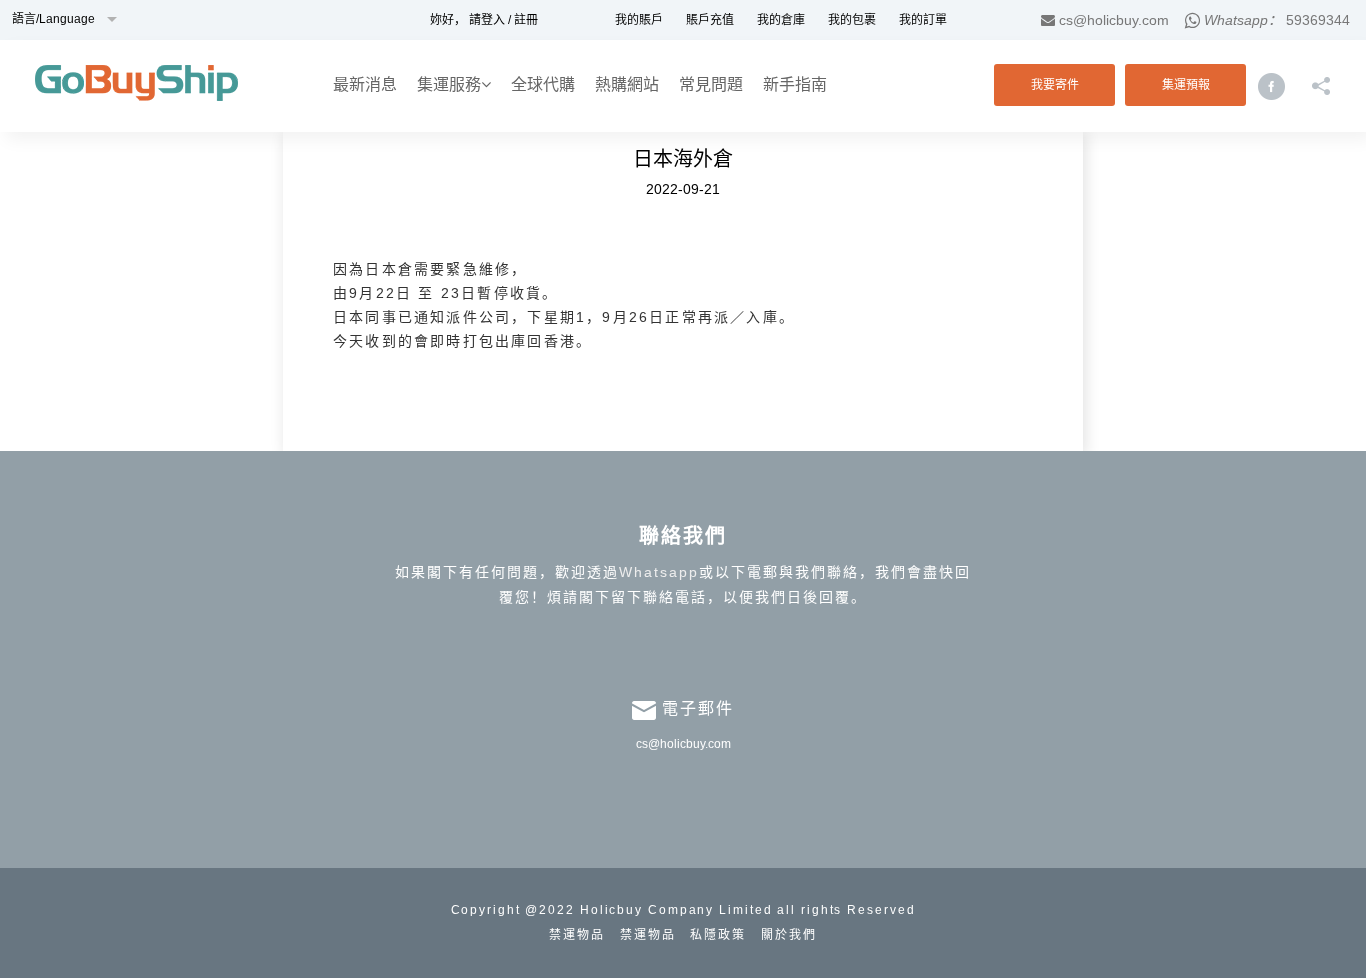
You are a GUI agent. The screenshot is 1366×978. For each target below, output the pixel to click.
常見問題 (711, 84)
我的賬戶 (639, 20)
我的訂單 (923, 20)
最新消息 (365, 84)
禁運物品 (577, 935)
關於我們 (789, 935)
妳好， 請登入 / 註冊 (484, 20)
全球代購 (543, 84)
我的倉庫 (781, 20)
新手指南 (795, 84)
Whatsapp (659, 572)
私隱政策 (718, 935)
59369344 (1318, 20)
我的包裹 (852, 20)
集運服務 (449, 84)
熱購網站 (627, 84)
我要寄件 (1055, 85)
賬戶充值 (710, 20)
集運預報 (1186, 85)
